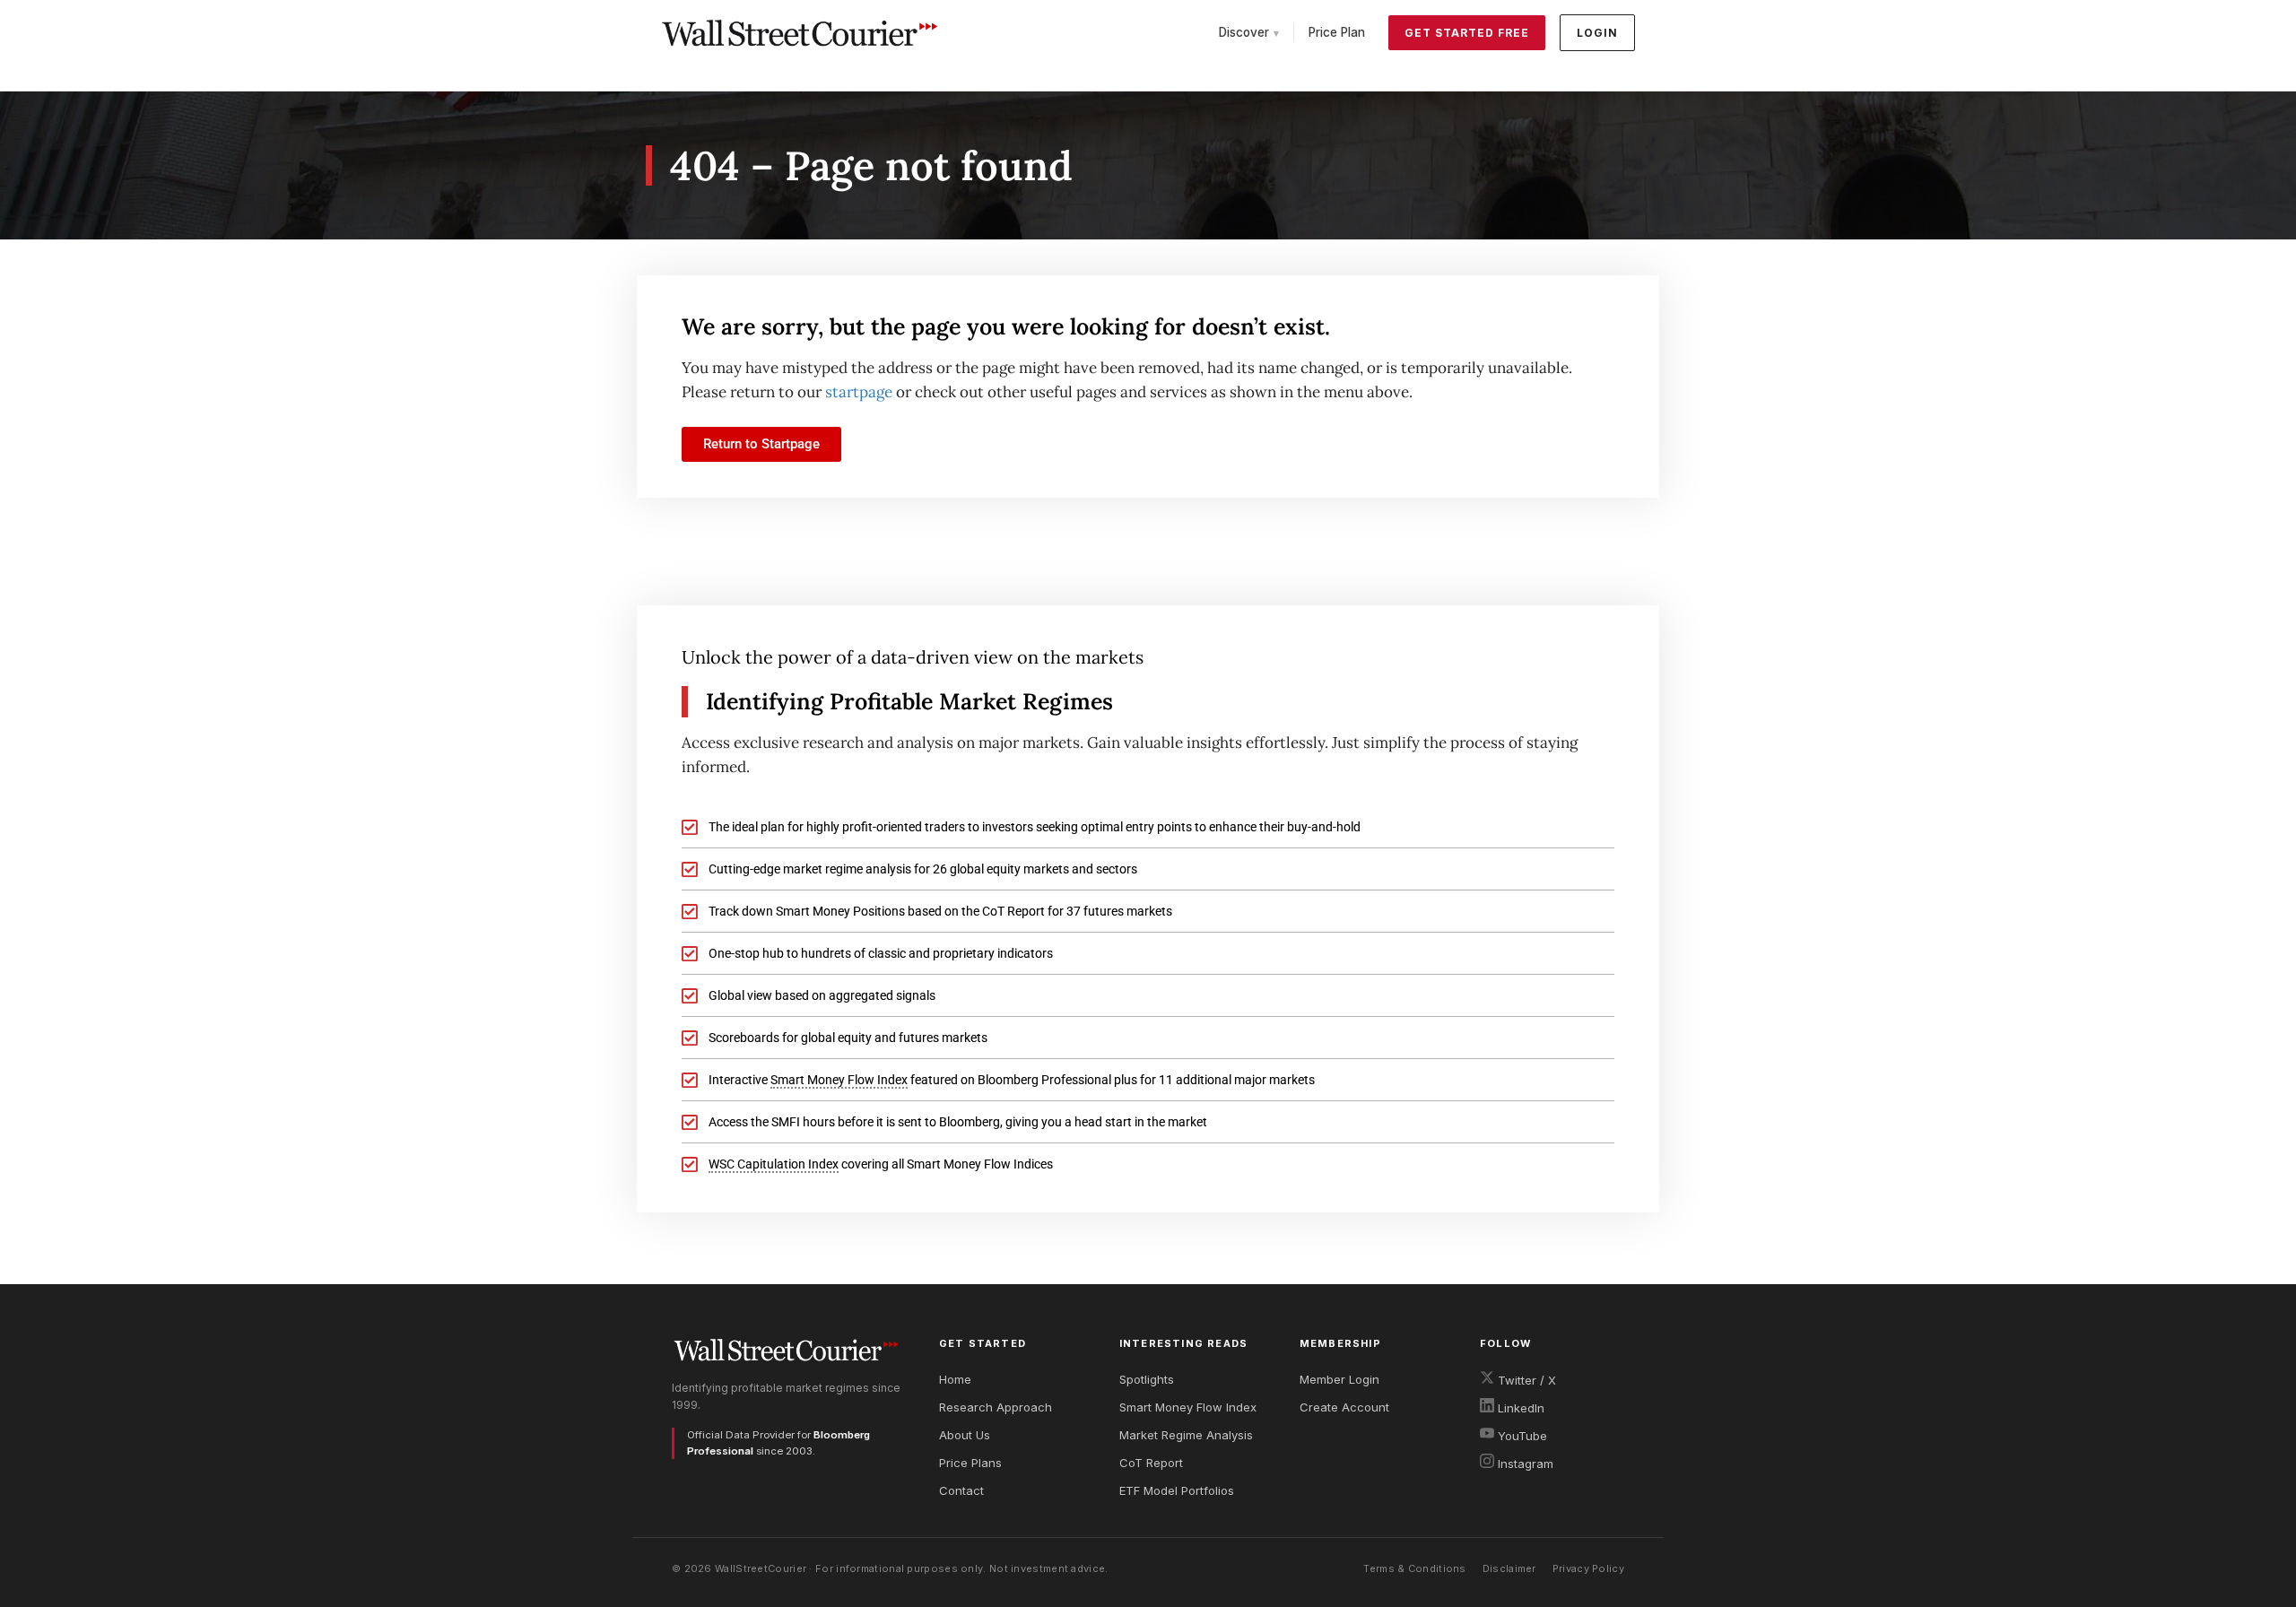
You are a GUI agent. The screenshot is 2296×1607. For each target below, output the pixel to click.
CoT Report (1151, 1463)
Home (955, 1379)
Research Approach (996, 1407)
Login (1597, 33)
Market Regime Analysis (1186, 1435)
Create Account (1344, 1407)
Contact (961, 1490)
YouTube (1521, 1436)
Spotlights (1147, 1379)
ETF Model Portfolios (1177, 1490)
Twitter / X (1525, 1380)
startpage (859, 392)
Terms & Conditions (1414, 1568)
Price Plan (1337, 32)
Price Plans (970, 1463)
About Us (965, 1435)
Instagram (1524, 1464)
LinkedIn (1519, 1408)
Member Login (1339, 1379)
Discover (1249, 32)
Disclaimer (1509, 1568)
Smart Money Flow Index (1188, 1407)
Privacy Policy (1588, 1568)
